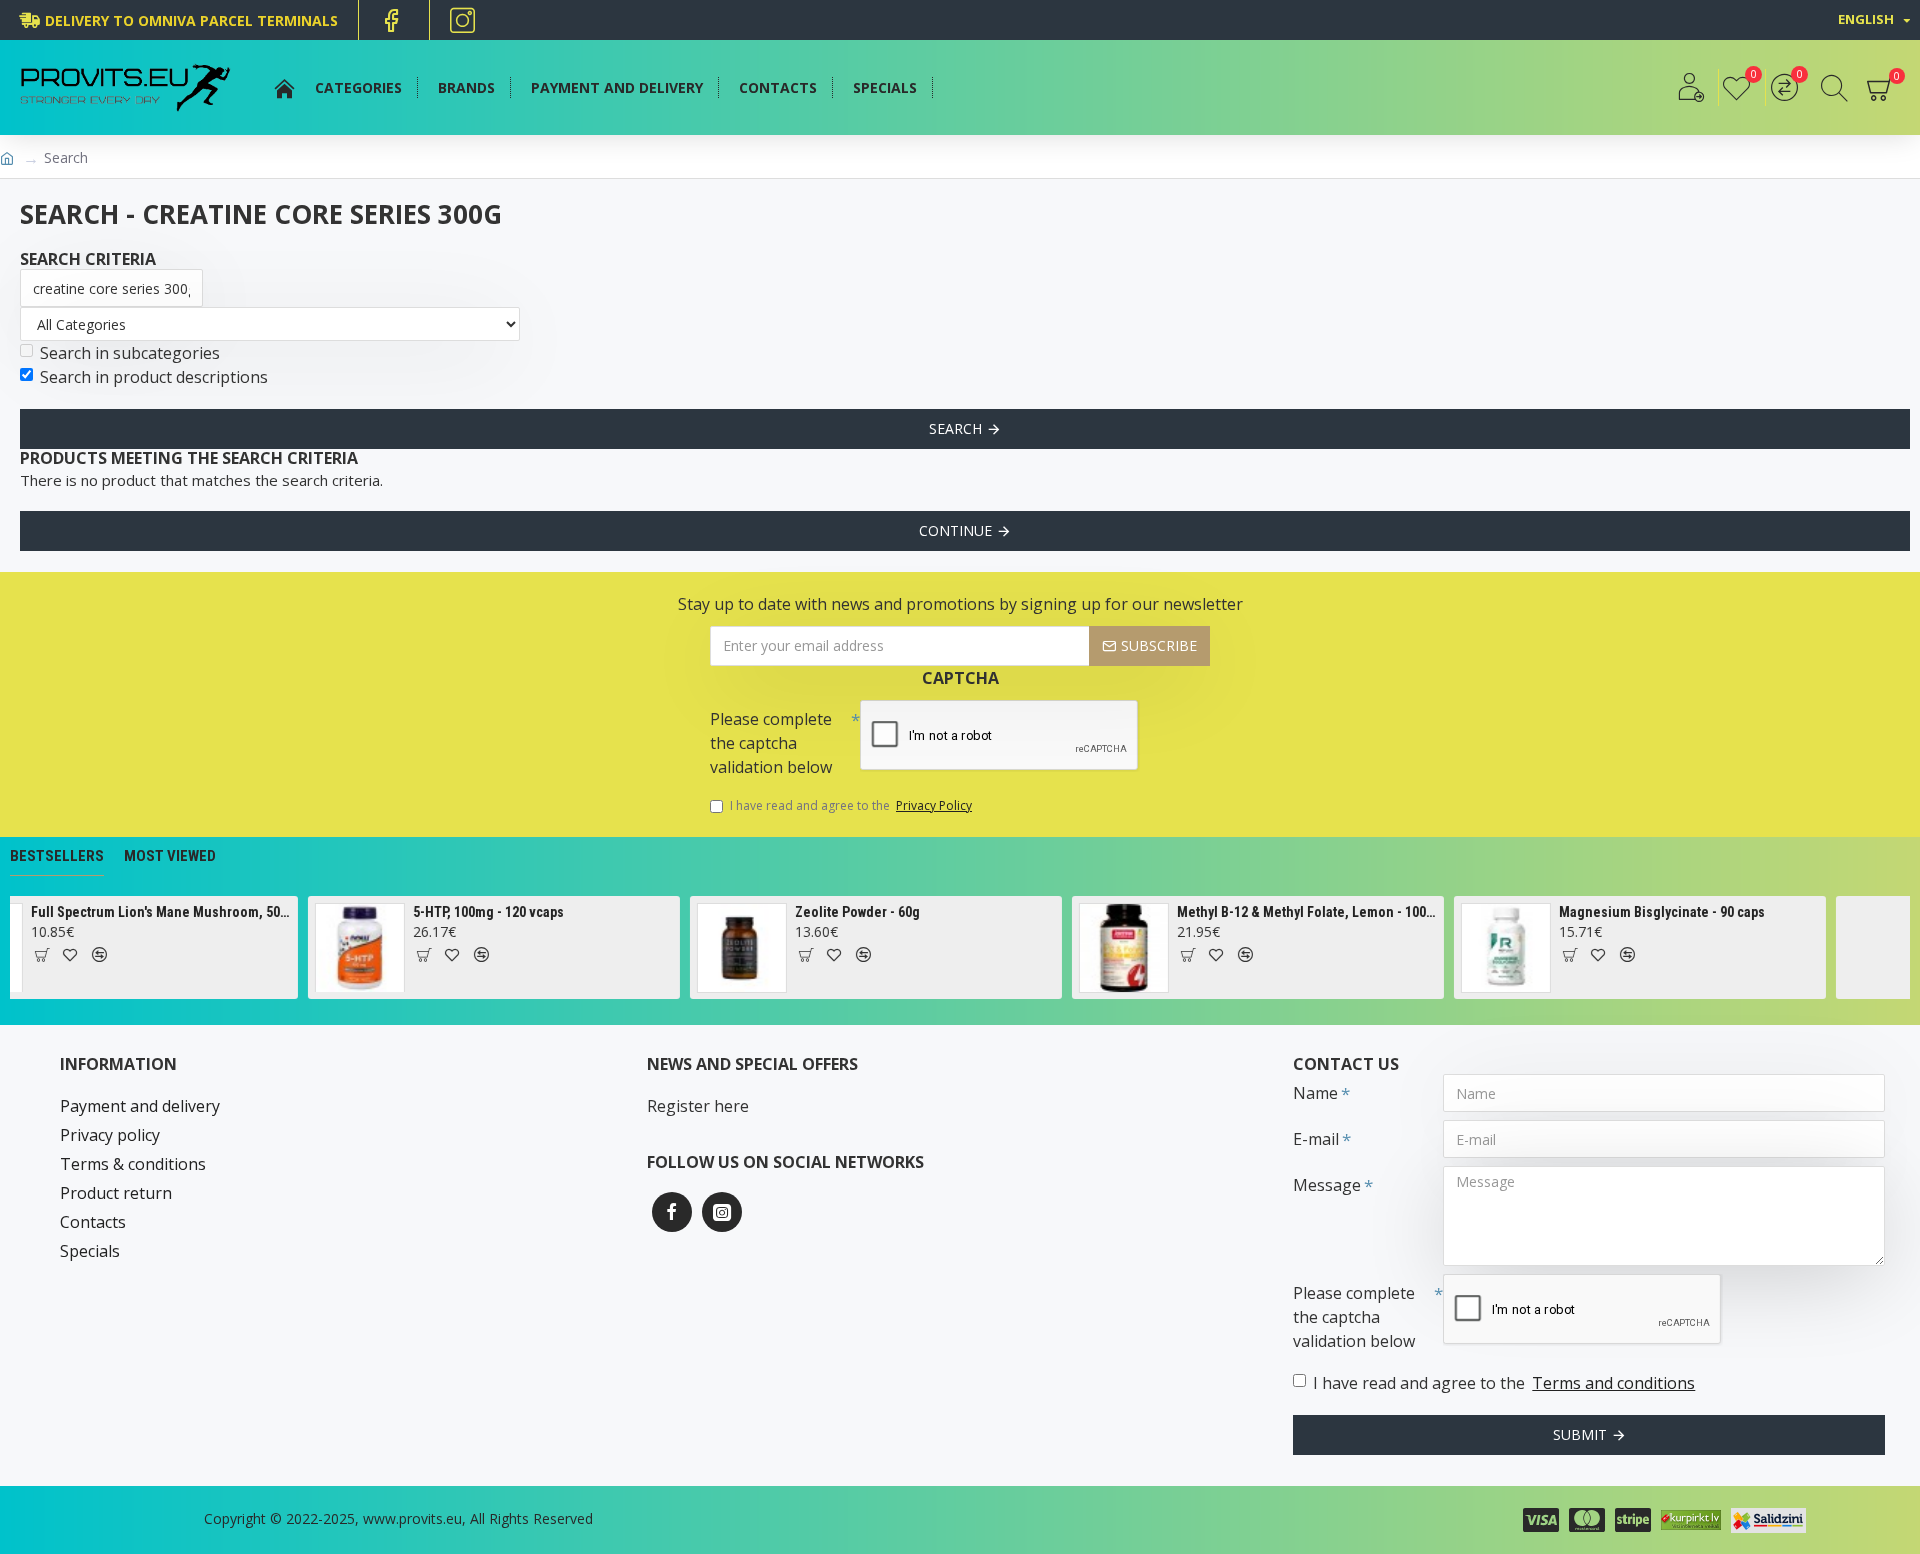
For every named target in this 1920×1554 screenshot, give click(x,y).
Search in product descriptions (154, 377)
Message (1327, 1185)
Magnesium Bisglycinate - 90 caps (1595, 912)
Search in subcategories (130, 353)
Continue (955, 530)
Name (1315, 1093)
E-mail (1316, 1139)
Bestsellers (57, 856)
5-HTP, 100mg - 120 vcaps (421, 912)
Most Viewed (170, 856)
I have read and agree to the (851, 805)
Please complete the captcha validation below (771, 743)
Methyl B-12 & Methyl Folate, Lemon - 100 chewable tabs (1240, 912)
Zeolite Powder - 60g (790, 912)
